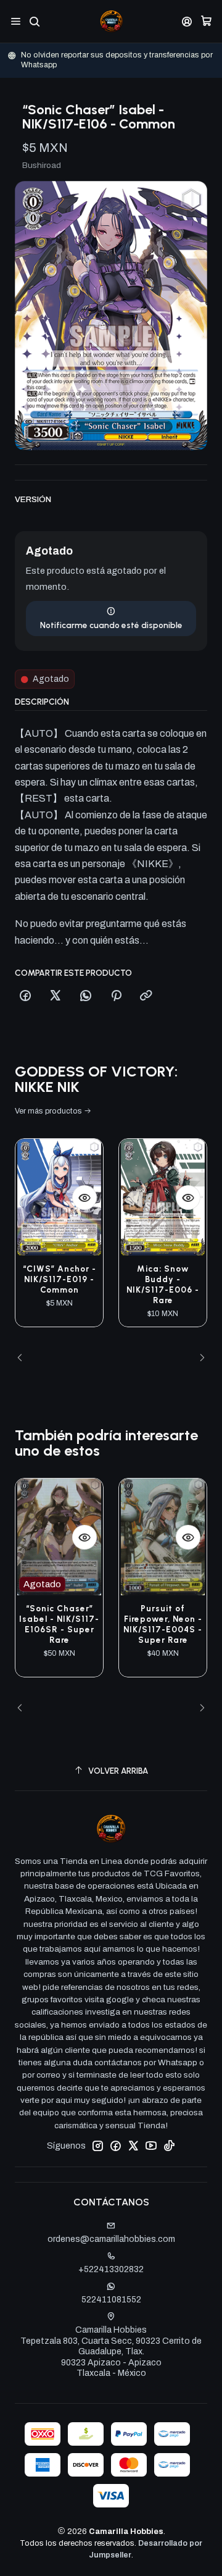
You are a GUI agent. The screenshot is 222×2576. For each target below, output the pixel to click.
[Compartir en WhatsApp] (86, 996)
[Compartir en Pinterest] (116, 996)
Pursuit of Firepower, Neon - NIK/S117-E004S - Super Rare (163, 1624)
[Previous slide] (24, 1359)
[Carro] (206, 21)
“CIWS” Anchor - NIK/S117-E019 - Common (60, 1279)
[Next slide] (198, 1359)
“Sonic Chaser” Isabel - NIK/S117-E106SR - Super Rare (59, 1624)
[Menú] (16, 21)
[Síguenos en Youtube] (151, 2146)
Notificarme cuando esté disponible (111, 625)
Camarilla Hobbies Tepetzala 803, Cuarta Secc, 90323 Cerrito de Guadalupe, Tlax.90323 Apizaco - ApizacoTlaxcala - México (111, 2352)
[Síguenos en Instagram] (97, 2146)
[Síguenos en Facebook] (115, 2146)
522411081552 (111, 2300)
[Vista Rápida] (84, 1198)
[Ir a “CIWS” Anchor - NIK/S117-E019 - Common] (59, 1197)
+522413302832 (111, 2269)
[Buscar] (34, 21)
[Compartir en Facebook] (25, 996)
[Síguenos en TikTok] (169, 2146)
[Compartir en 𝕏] (55, 996)
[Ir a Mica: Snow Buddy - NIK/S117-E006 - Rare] (163, 1197)
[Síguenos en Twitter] (133, 2146)
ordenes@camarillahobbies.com (111, 2239)
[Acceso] (187, 21)
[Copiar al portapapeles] (146, 996)
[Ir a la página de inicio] (111, 21)
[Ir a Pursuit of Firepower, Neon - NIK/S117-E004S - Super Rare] (163, 1537)
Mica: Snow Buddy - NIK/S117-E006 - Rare (163, 1284)
